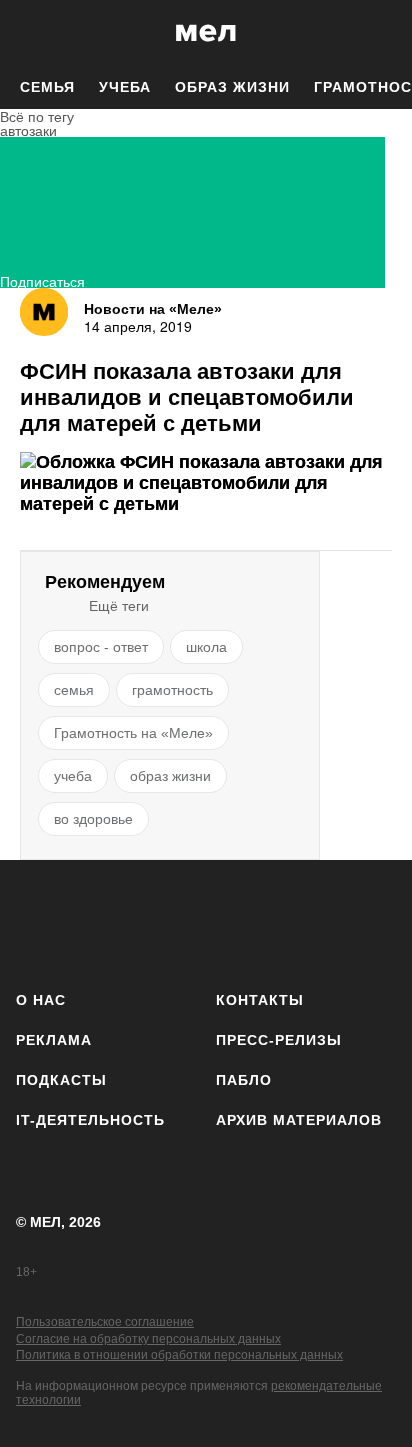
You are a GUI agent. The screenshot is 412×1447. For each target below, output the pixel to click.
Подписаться (42, 279)
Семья (47, 87)
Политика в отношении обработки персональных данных (179, 1355)
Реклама (54, 1040)
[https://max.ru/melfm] (374, 921)
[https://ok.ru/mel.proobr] (318, 921)
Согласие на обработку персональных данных (148, 1339)
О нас (41, 1000)
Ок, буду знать (142, 406)
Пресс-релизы (279, 1040)
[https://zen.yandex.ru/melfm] (93, 921)
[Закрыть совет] (327, 306)
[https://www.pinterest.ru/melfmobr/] (262, 921)
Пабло (244, 1080)
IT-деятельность (90, 1120)
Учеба (125, 87)
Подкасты (61, 1080)
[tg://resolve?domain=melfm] (37, 921)
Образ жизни (232, 87)
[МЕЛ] (206, 32)
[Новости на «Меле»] (44, 312)
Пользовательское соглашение (105, 1322)
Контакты (260, 1000)
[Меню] (382, 33)
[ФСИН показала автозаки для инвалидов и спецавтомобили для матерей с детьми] (206, 483)
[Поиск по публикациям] (30, 33)
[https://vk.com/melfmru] (149, 921)
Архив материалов (299, 1120)
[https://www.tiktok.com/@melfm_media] (206, 921)
